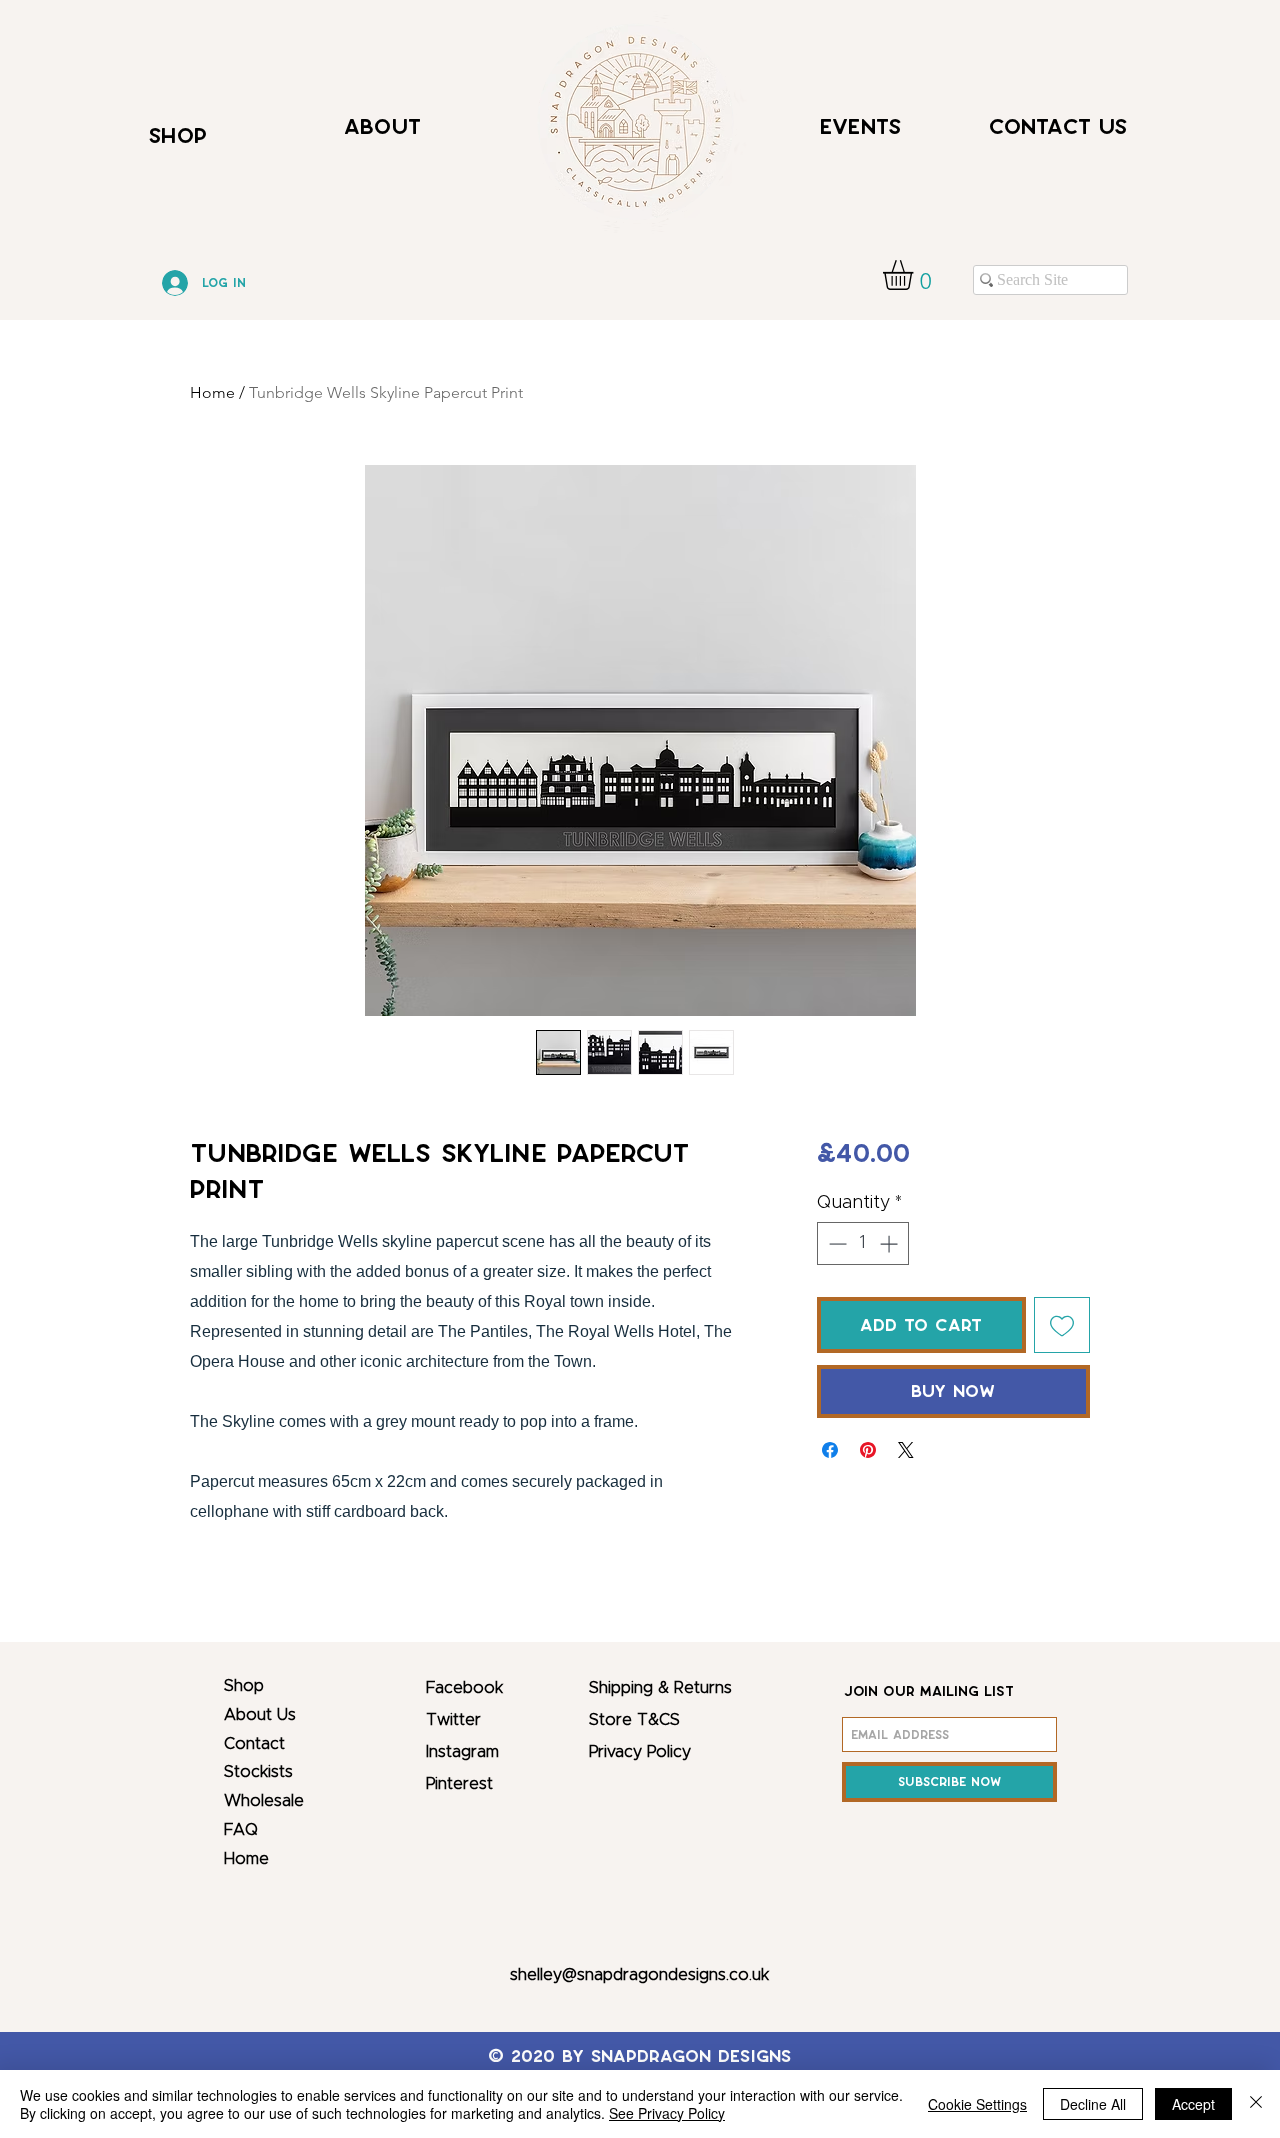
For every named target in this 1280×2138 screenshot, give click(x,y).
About (382, 126)
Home (212, 392)
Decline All (1093, 2104)
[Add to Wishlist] (1062, 1325)
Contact (254, 1744)
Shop (244, 1686)
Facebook (464, 1688)
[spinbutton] (863, 1243)
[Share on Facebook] (830, 1450)
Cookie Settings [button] (977, 2104)
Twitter (453, 1720)
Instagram (462, 1752)
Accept (1193, 2104)
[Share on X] (906, 1450)
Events (860, 126)
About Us (260, 1715)
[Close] (1256, 2104)
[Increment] (890, 1243)
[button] (915, 275)
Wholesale (264, 1801)
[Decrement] (835, 1243)
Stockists (258, 1772)
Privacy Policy (640, 1752)
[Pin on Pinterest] (868, 1450)
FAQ (241, 1830)
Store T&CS (634, 1720)
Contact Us (1058, 126)
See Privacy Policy (667, 2113)
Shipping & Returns (660, 1688)
